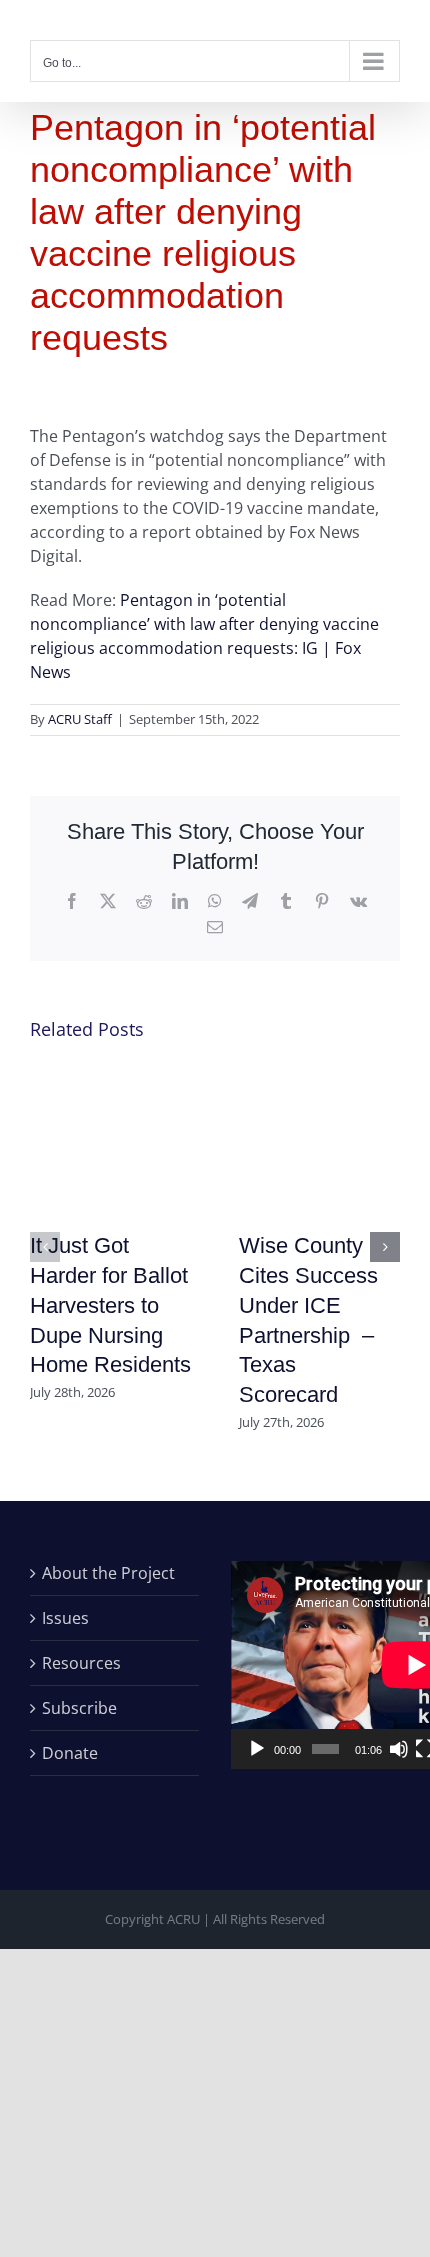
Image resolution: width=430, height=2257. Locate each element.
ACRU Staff (80, 719)
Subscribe (79, 1708)
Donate (70, 1753)
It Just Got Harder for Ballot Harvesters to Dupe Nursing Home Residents (110, 1305)
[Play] (257, 1749)
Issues (65, 1618)
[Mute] (399, 1749)
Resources (81, 1663)
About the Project (108, 1573)
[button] (45, 1247)
